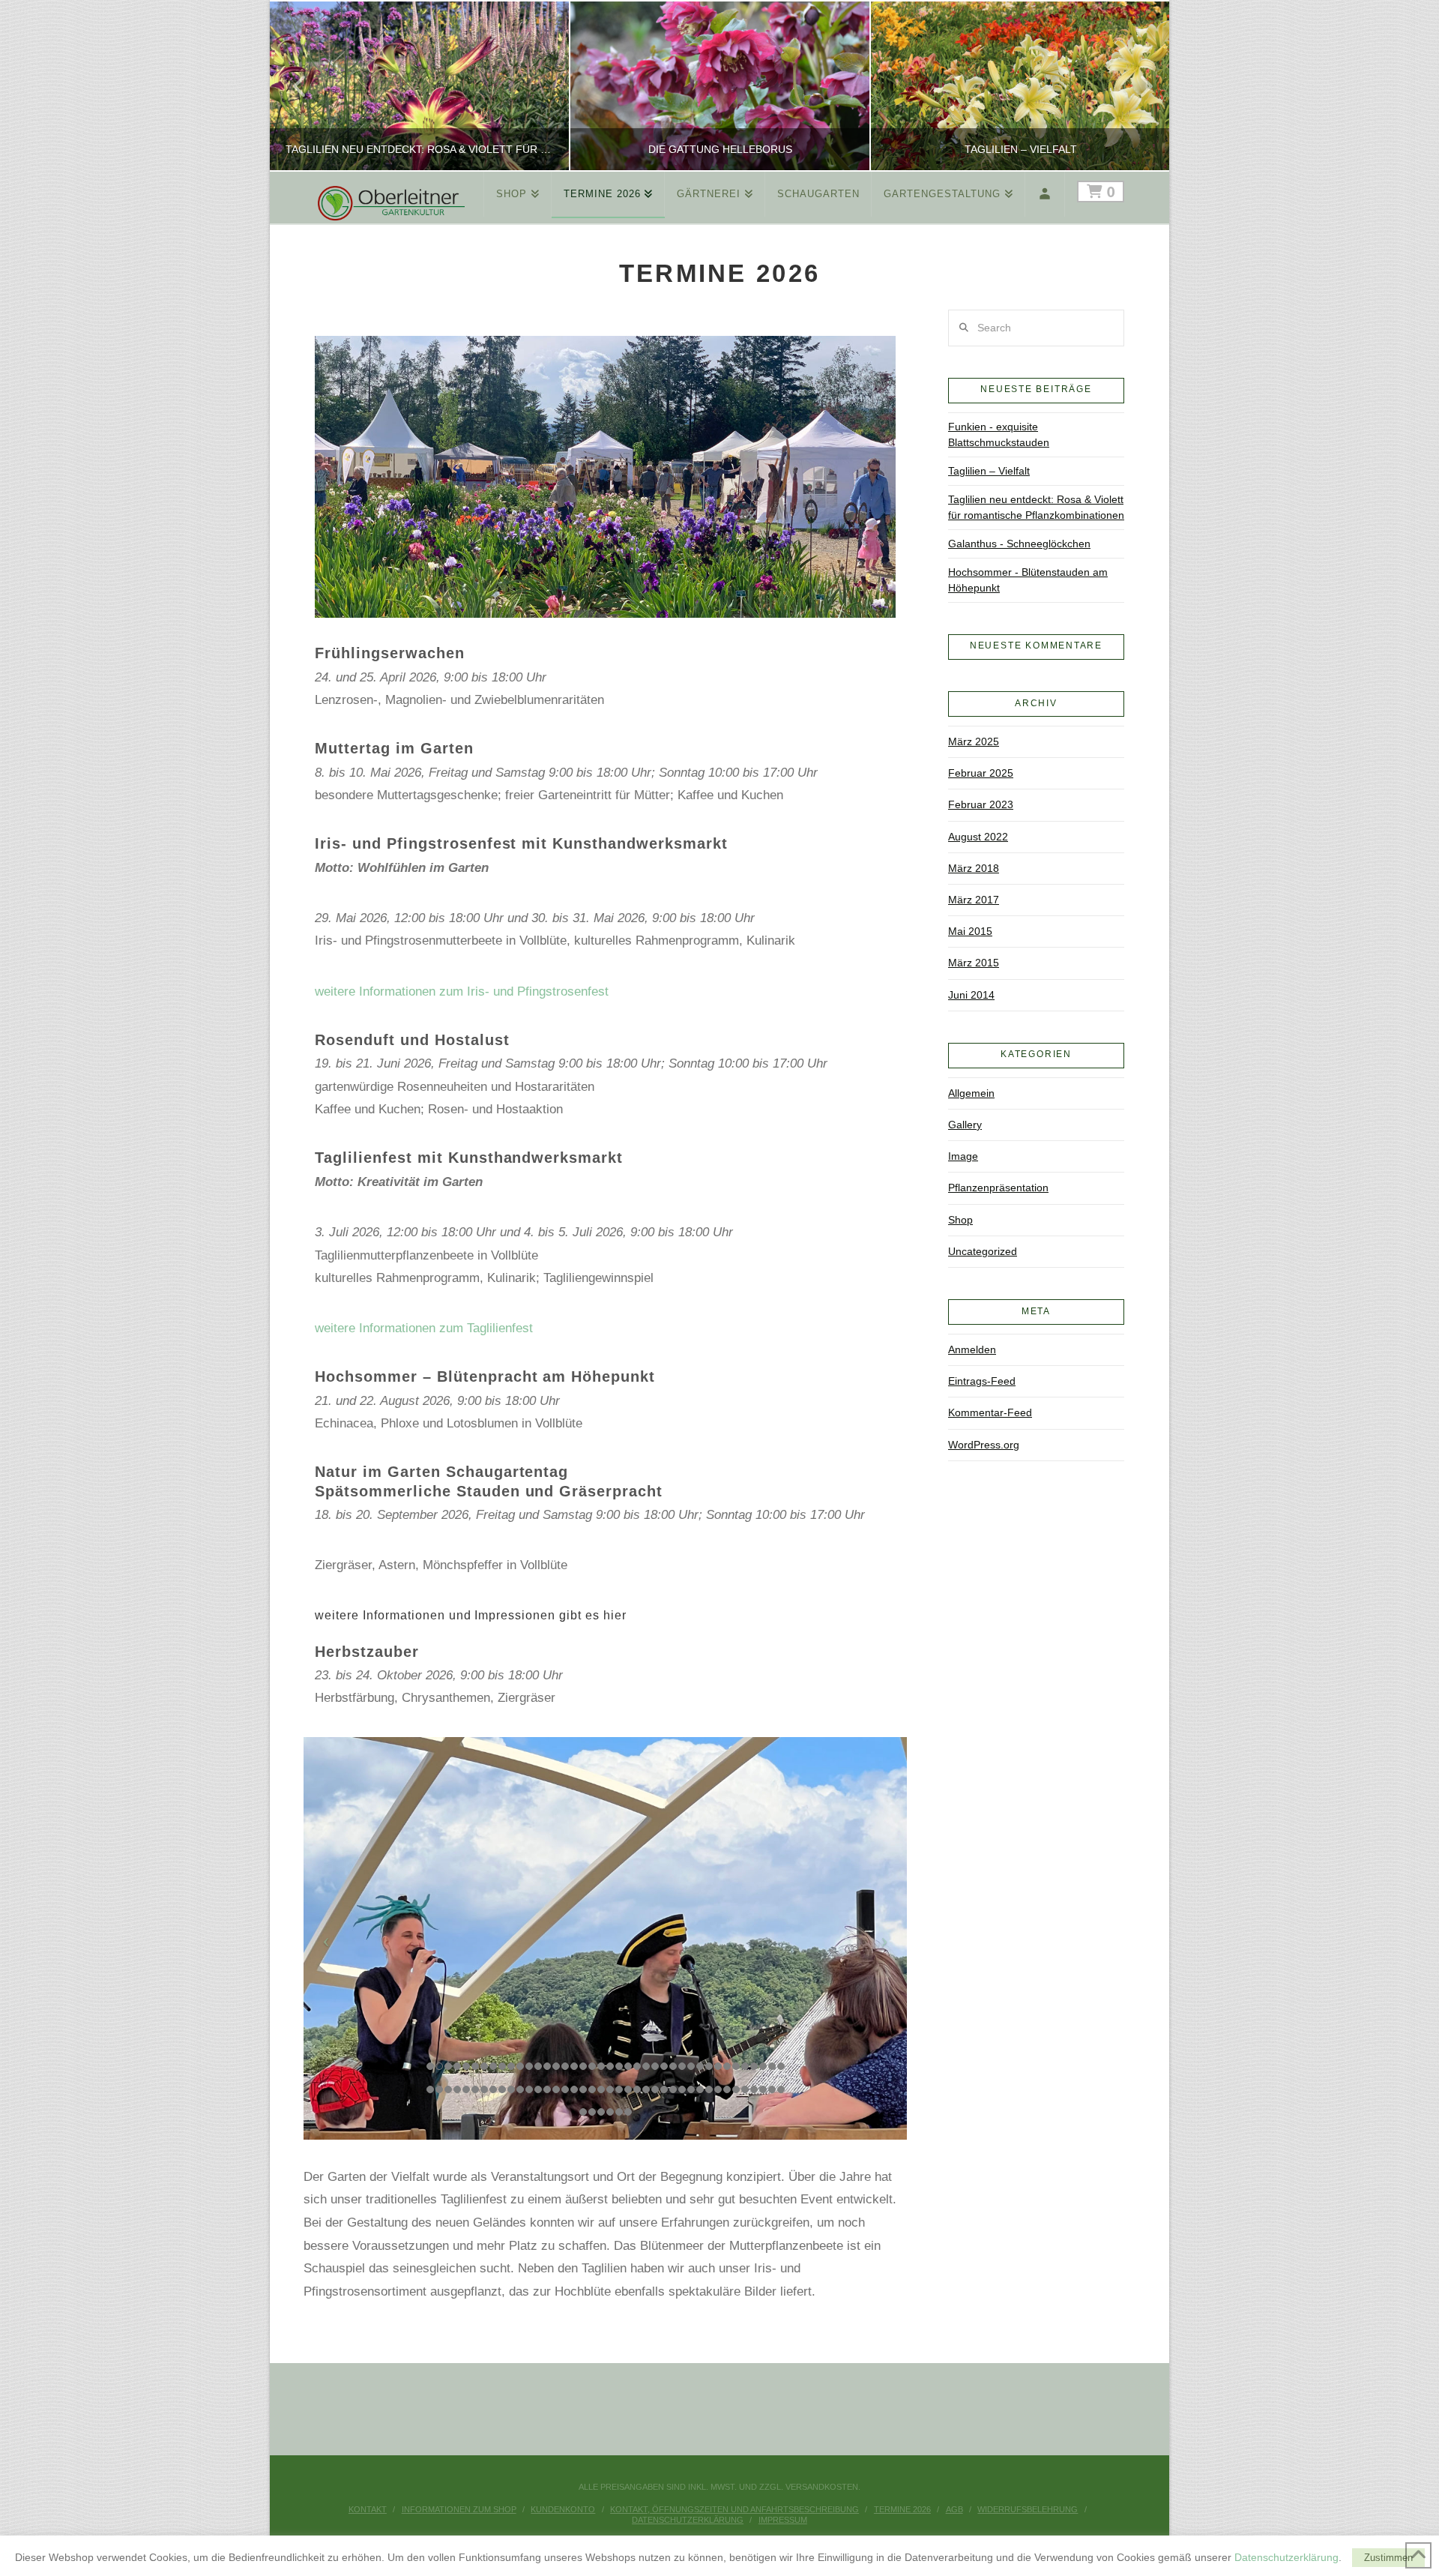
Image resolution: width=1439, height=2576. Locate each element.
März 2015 (974, 963)
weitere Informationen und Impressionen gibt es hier (471, 1615)
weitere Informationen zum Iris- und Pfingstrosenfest (462, 991)
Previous (300, 86)
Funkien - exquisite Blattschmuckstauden (999, 434)
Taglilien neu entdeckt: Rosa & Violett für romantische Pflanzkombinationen (1036, 507)
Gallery (965, 1125)
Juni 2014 (971, 995)
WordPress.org (984, 1445)
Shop (960, 1220)
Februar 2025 (981, 773)
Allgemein (971, 1093)
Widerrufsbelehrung (1028, 2509)
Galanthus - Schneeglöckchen (1019, 544)
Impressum (783, 2520)
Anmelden (972, 1349)
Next (1137, 86)
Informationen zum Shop (459, 2509)
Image (963, 1156)
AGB (954, 2509)
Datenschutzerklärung (688, 2520)
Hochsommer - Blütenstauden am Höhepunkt (1028, 580)
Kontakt (368, 2509)
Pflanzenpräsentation (998, 1188)
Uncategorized (983, 1251)
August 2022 (978, 837)
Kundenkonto (563, 2509)
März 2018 (974, 868)
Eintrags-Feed (982, 1381)
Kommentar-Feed (990, 1412)
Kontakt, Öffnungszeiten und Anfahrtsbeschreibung (734, 2509)
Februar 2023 (981, 804)
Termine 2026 (902, 2509)
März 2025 (974, 741)
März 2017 (974, 900)
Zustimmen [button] (1388, 2558)
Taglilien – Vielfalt (989, 471)
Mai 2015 (970, 931)
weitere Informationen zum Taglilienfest (424, 1328)
